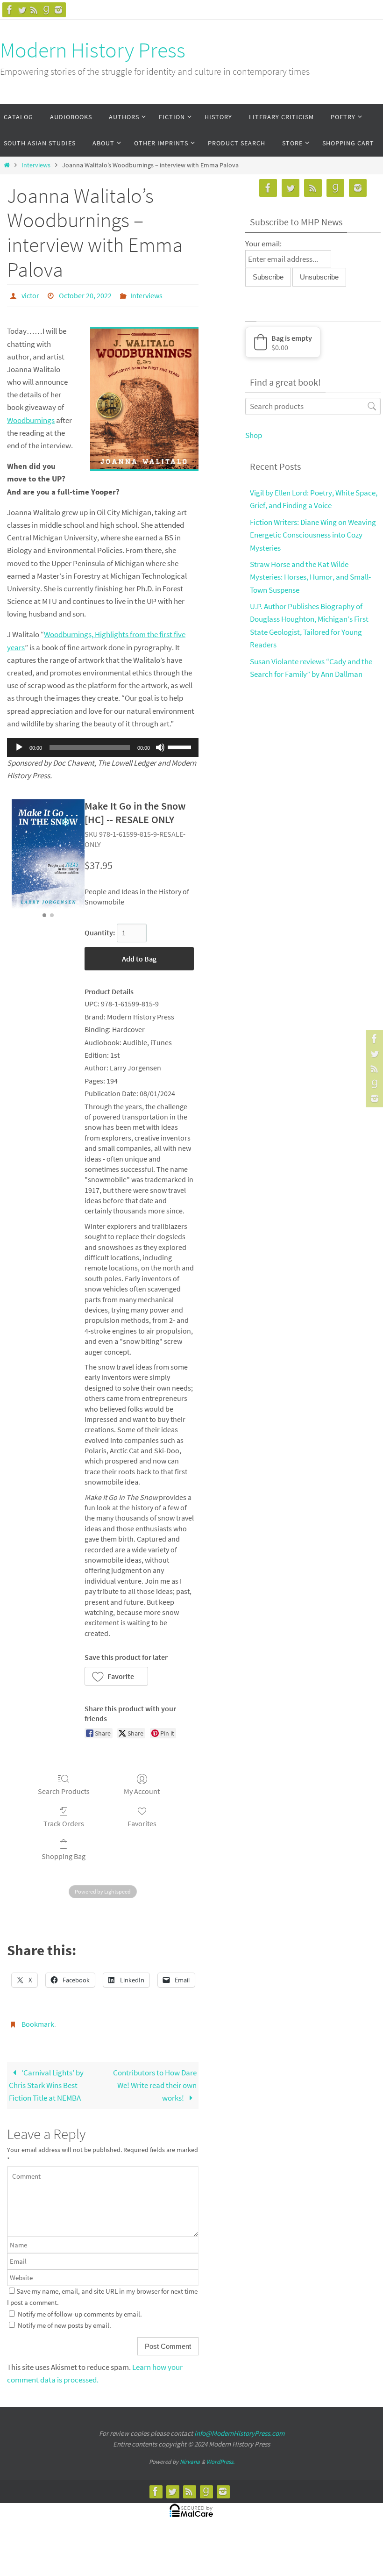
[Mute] (160, 745)
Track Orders (64, 1821)
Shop (254, 435)
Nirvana (190, 2457)
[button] (116, 1673)
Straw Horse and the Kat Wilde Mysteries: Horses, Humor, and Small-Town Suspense (310, 577)
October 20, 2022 (85, 294)
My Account (142, 1788)
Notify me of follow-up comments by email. (80, 2309)
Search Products (64, 1788)
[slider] (181, 744)
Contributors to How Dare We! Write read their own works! (155, 2080)
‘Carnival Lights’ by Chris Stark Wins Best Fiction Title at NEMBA (46, 2080)
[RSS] (34, 10)
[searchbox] (313, 406)
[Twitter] (22, 10)
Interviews (36, 165)
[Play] (19, 745)
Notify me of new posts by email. (64, 2320)
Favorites (142, 1821)
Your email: (263, 244)
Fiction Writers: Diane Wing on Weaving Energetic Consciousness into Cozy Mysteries (313, 535)
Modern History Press (93, 50)
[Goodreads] (46, 10)
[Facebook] (10, 10)
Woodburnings (31, 417)
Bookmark (38, 2020)
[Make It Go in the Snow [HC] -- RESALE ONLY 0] (48, 852)
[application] (103, 745)
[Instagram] (58, 10)
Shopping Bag (64, 1854)
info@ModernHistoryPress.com (239, 2428)
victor (30, 294)
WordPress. (220, 2457)
